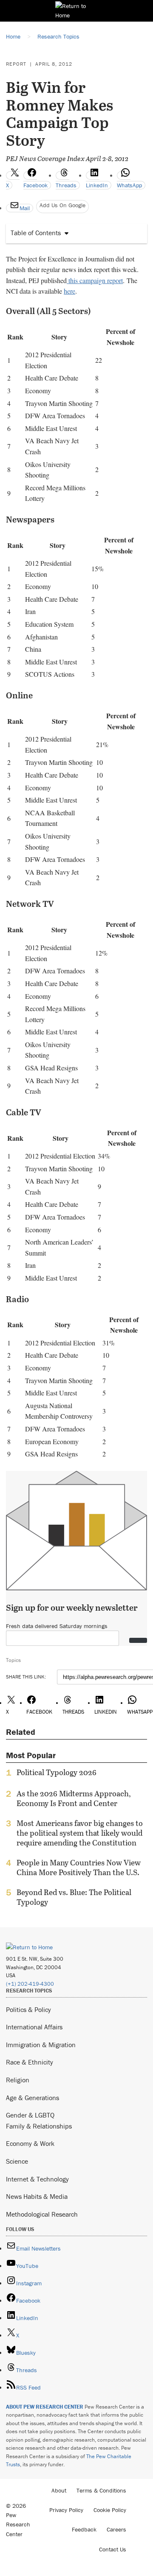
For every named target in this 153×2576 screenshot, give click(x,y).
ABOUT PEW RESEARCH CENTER (45, 2407)
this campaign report (95, 280)
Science (17, 2161)
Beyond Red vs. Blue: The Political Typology (74, 1897)
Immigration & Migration (41, 2045)
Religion (18, 2080)
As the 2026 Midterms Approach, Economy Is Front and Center (74, 1798)
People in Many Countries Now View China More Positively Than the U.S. (79, 1867)
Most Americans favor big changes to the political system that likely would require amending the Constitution (80, 1833)
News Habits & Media (37, 2196)
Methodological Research (42, 2214)
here (69, 291)
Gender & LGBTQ (30, 2115)
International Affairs (34, 2027)
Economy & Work (30, 2143)
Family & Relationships (39, 2126)
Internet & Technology (37, 2179)
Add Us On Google (62, 205)
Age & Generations (33, 2098)
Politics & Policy (28, 2009)
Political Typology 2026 (57, 1773)
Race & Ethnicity (30, 2062)
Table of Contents (36, 233)
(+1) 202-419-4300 (30, 1984)
